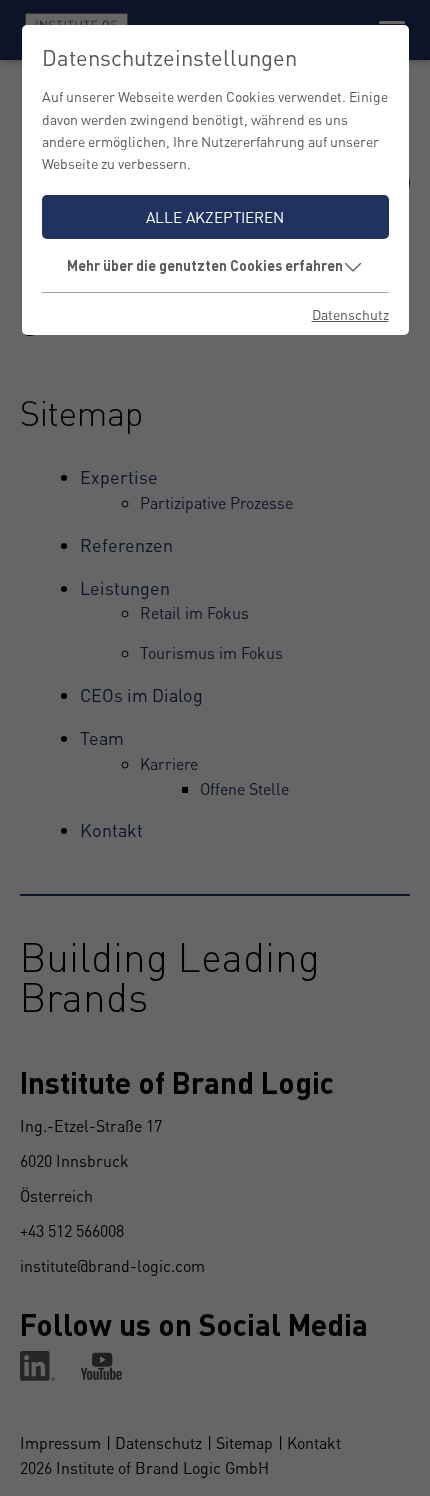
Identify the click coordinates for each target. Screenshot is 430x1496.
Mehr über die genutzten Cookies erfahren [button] (205, 265)
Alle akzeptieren (215, 217)
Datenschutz (350, 314)
